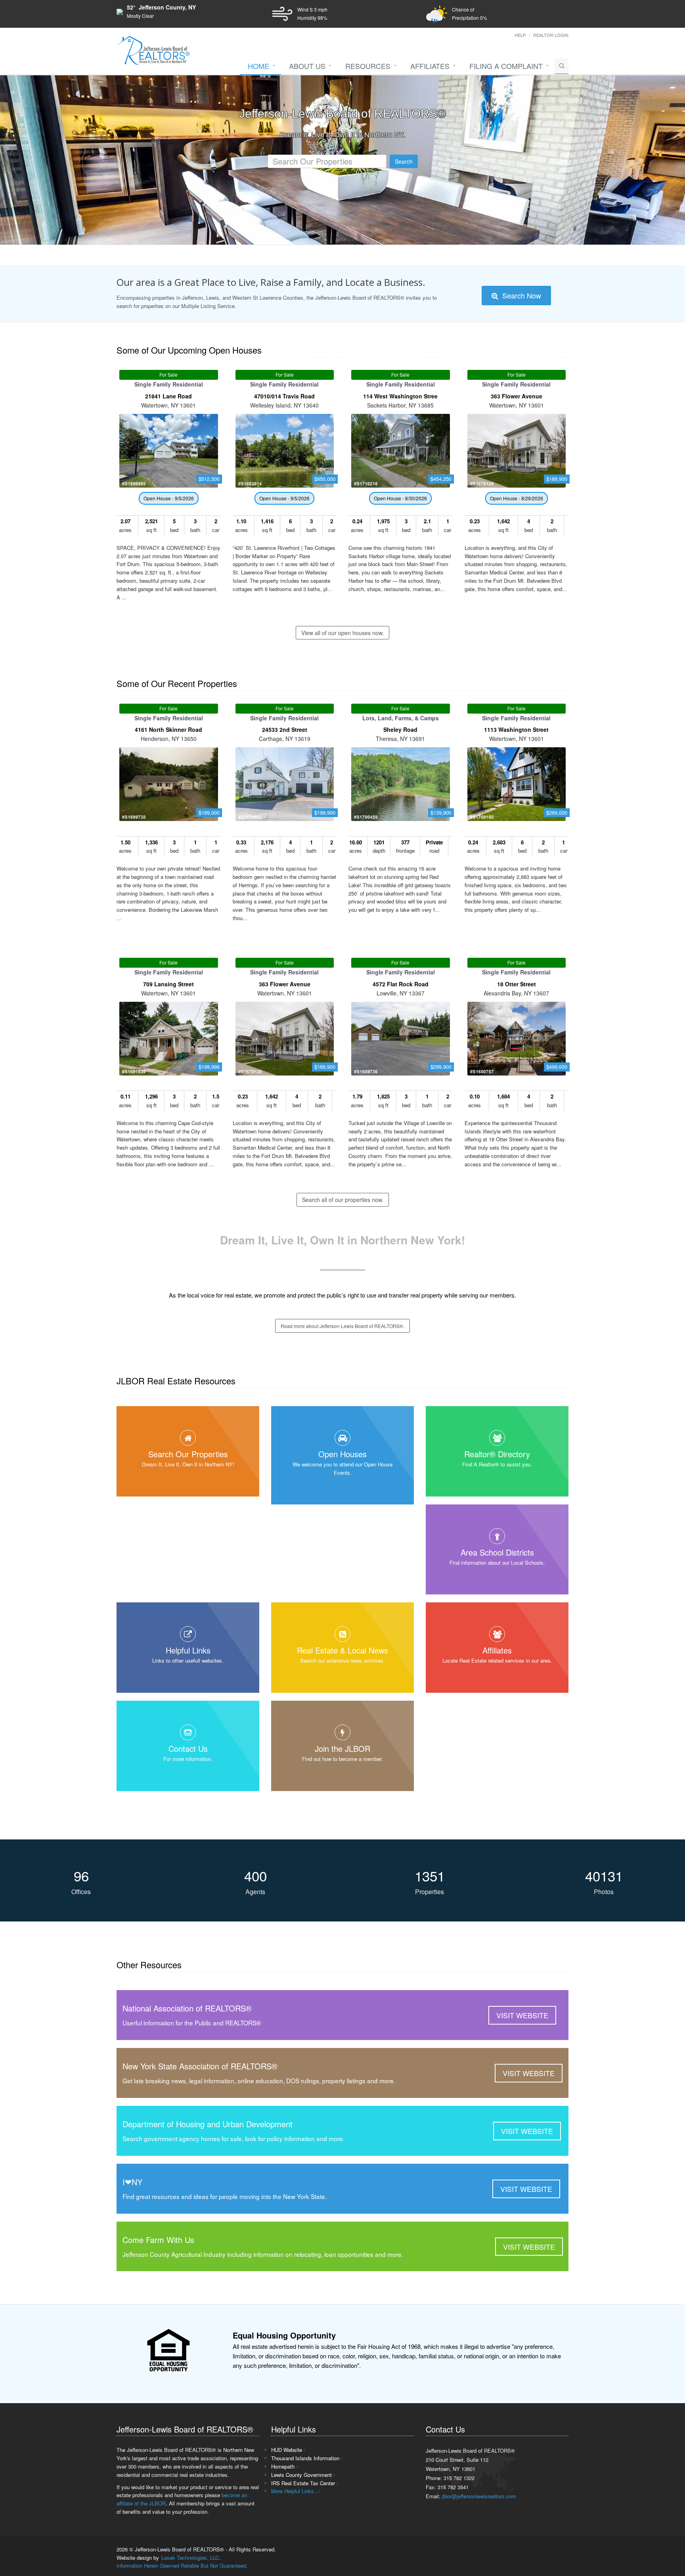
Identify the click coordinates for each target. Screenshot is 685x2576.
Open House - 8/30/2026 (400, 498)
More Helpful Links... (295, 2491)
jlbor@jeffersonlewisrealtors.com (479, 2496)
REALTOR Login (551, 35)
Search (404, 161)
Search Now (521, 295)
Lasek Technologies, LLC (190, 2558)
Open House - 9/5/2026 (169, 498)
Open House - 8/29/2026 (517, 498)
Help (520, 35)
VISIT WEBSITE (522, 2015)
